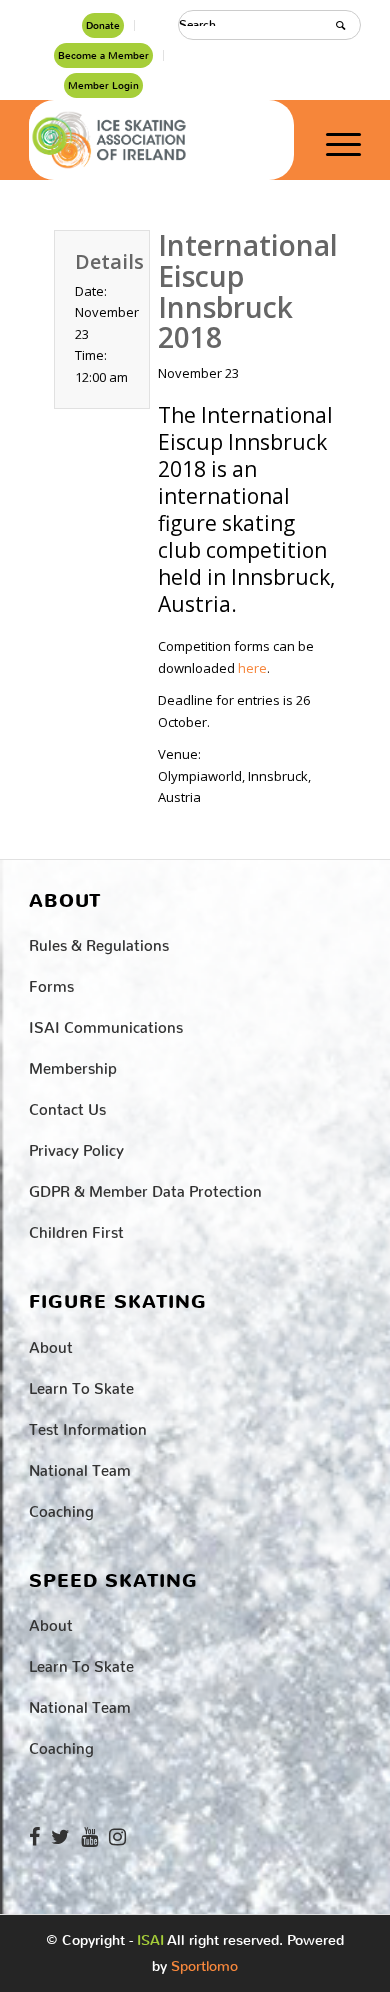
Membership (73, 1064)
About (51, 1343)
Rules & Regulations (99, 941)
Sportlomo (204, 1962)
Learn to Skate (81, 1384)
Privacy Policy (76, 1146)
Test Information (88, 1425)
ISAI (150, 1940)
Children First (76, 1228)
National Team (80, 1466)
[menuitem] (103, 25)
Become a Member (103, 55)
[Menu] (333, 140)
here (252, 668)
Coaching (61, 1507)
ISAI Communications (106, 1023)
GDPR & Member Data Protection (145, 1187)
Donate (103, 25)
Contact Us (67, 1105)
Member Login (103, 85)
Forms (51, 982)
